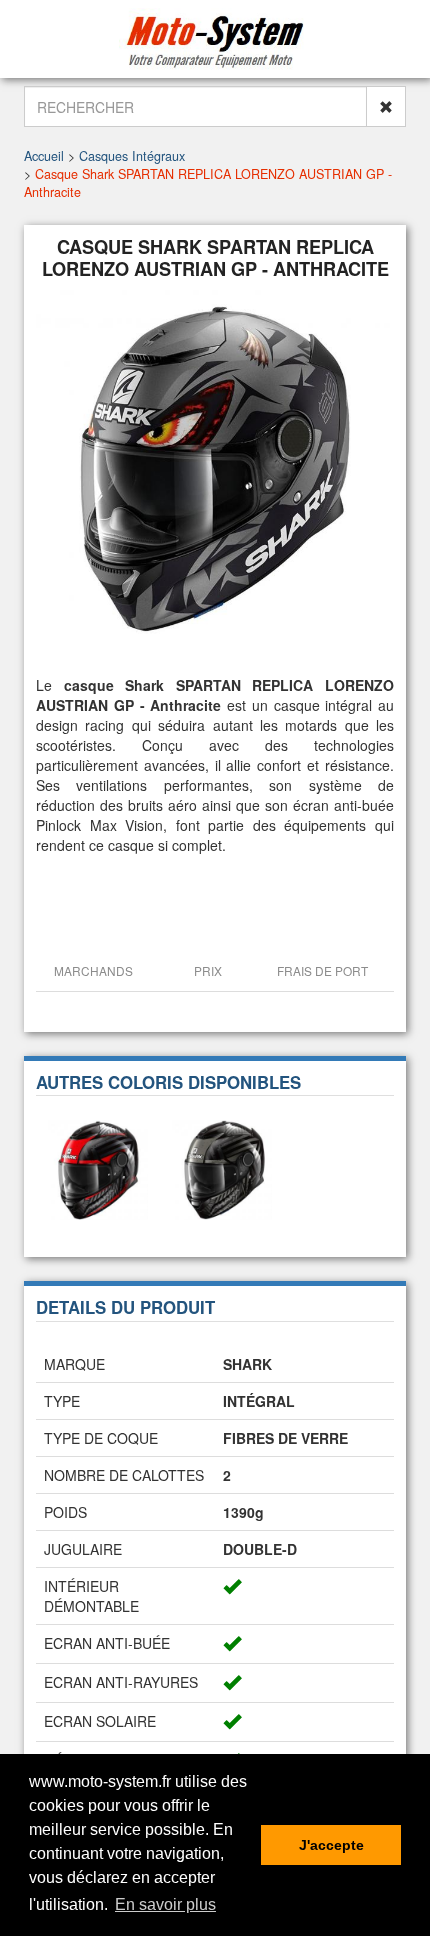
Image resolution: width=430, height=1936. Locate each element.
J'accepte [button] (331, 1845)
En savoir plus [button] (165, 1904)
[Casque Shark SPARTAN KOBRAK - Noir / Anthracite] (222, 1168)
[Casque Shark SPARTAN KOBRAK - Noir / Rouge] (98, 1168)
